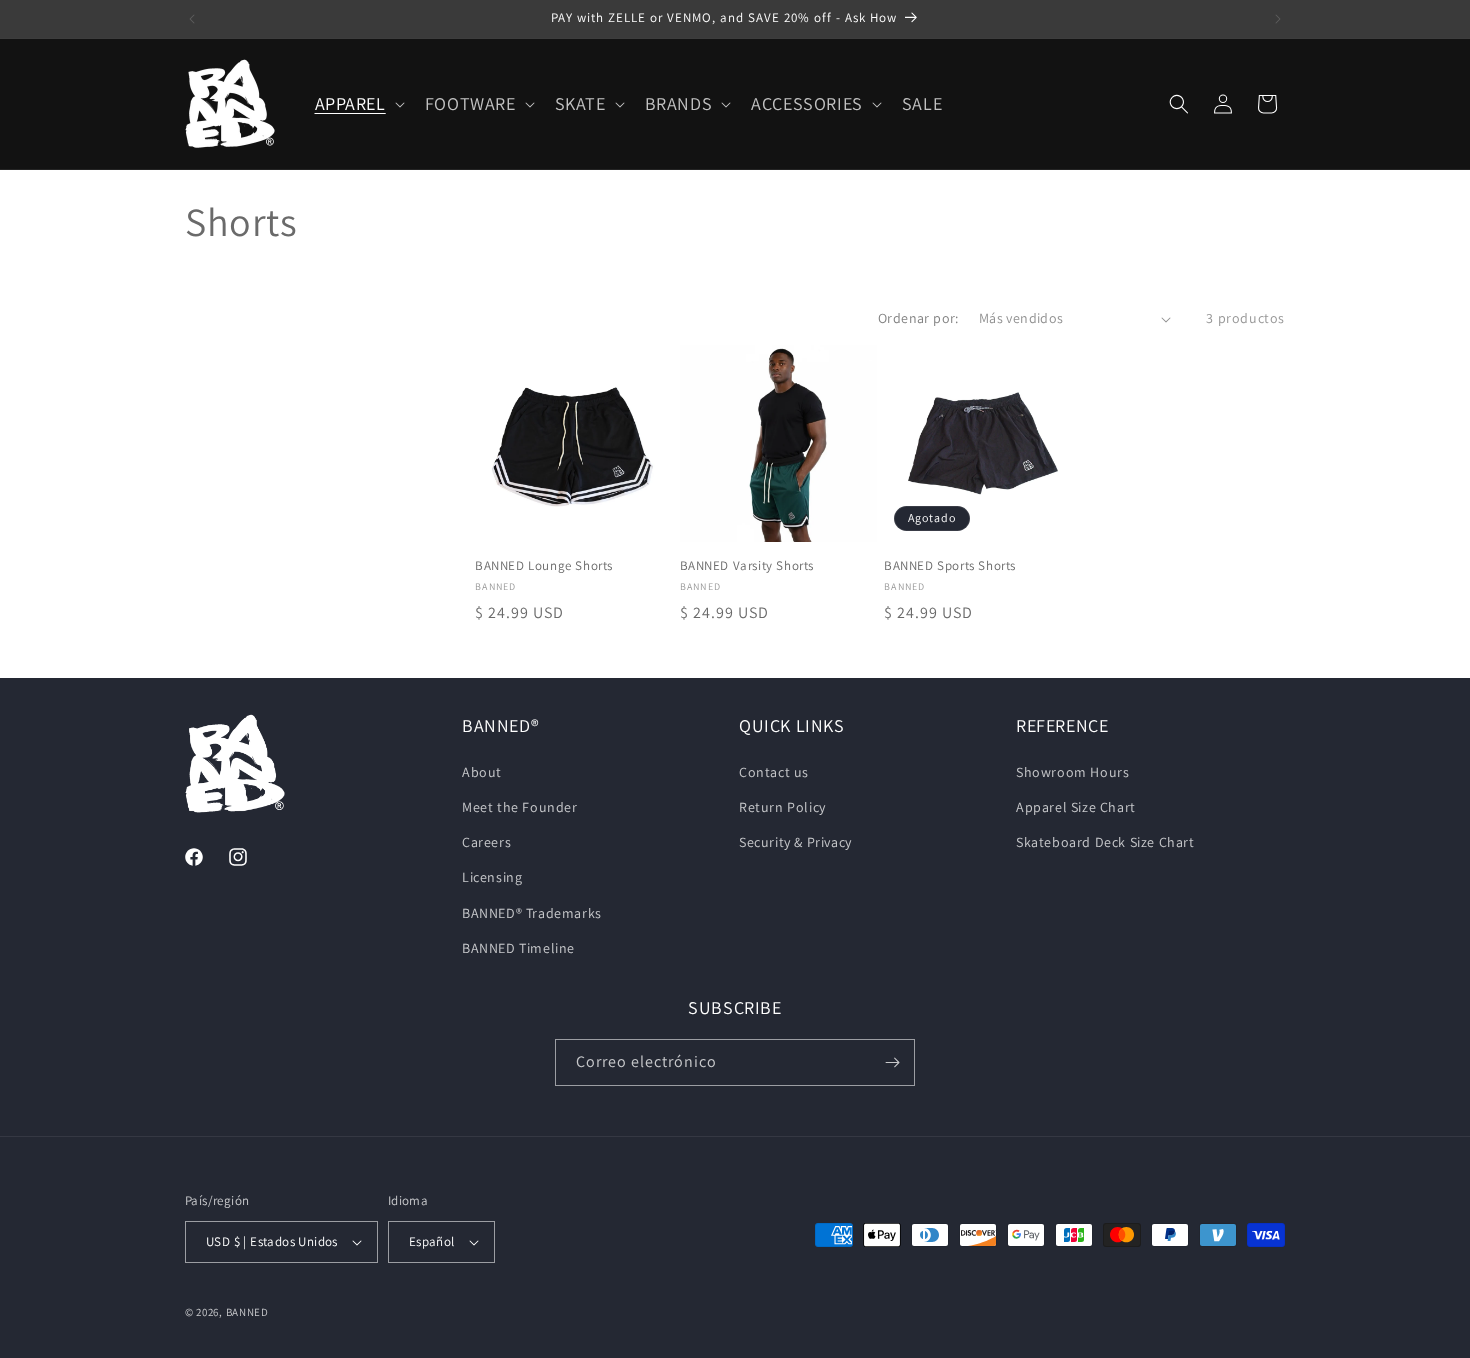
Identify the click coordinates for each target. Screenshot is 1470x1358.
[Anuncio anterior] (192, 19)
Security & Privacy (795, 842)
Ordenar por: (918, 318)
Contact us (774, 772)
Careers (486, 842)
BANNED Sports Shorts (950, 567)
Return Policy (782, 807)
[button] (358, 103)
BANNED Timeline (518, 948)
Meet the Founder (520, 807)
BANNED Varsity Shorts (747, 567)
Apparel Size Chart (1076, 807)
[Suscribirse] (892, 1062)
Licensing (492, 877)
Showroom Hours (1072, 772)
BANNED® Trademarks (532, 913)
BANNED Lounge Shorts (544, 567)
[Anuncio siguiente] (1278, 19)
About (482, 772)
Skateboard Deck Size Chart (1105, 842)
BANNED (247, 1312)
